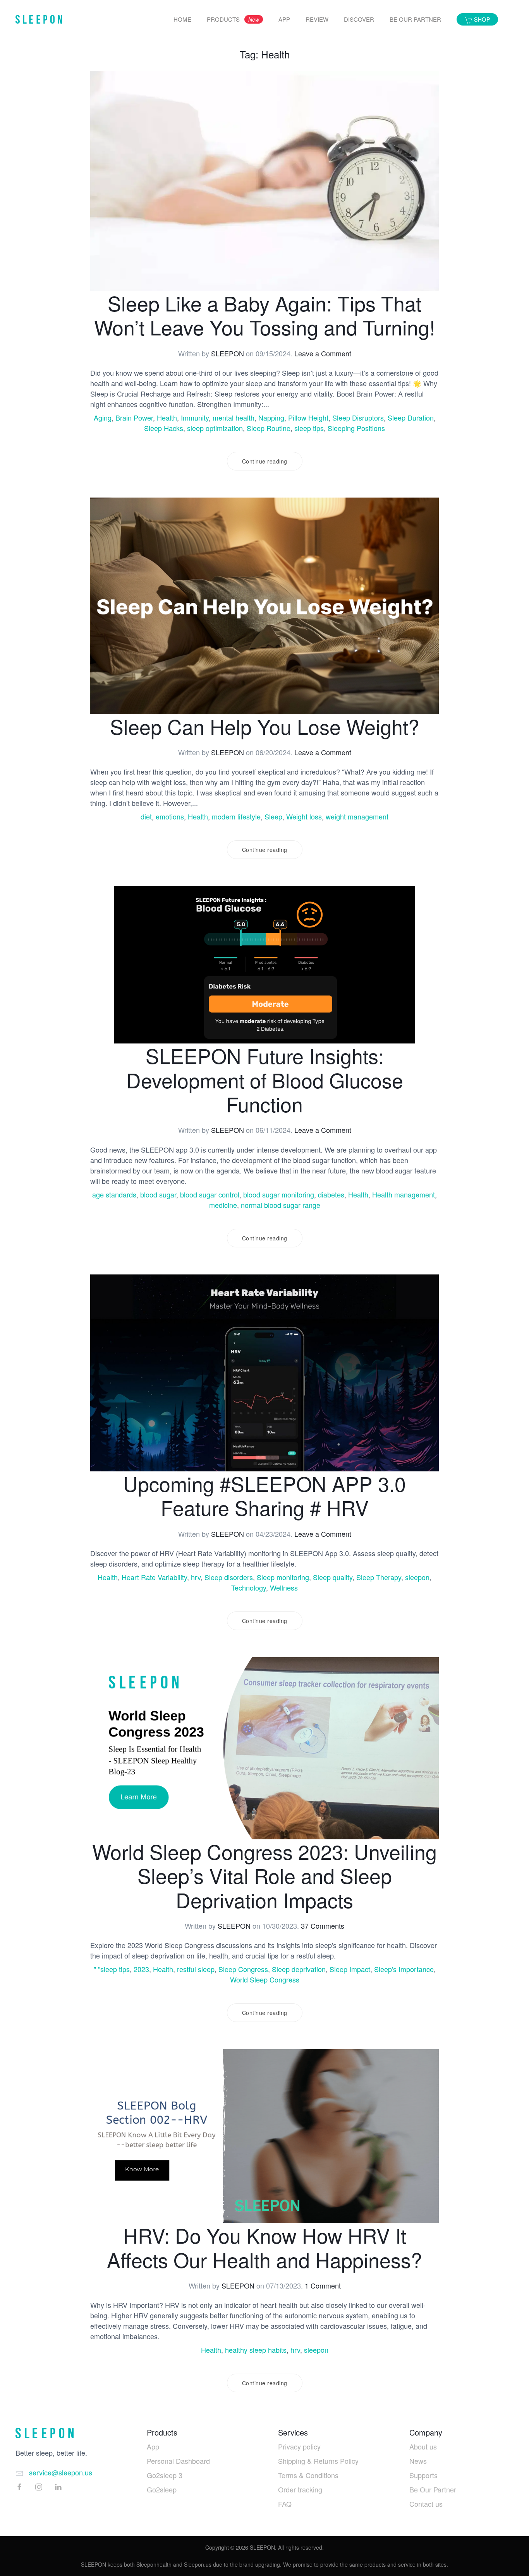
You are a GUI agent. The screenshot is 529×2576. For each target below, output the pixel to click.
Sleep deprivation (299, 1969)
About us (423, 2446)
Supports (423, 2475)
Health (167, 417)
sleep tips (309, 428)
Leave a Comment (323, 353)
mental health (234, 417)
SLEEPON (228, 353)
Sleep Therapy (379, 1577)
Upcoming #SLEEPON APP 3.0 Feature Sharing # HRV (264, 1495)
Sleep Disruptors (358, 417)
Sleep (273, 816)
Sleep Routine (269, 428)
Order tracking (300, 2489)
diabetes (331, 1194)
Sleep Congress (243, 1969)
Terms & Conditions (308, 2475)
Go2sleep (162, 2489)
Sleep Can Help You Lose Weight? (265, 726)
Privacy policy (299, 2446)
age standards (114, 1194)
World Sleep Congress (265, 1979)
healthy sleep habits (256, 2350)
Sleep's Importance (404, 1969)
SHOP (481, 19)
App (153, 2446)
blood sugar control (210, 1194)
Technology (249, 1587)
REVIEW (317, 19)
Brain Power (134, 417)
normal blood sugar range (281, 1205)
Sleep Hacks (164, 428)
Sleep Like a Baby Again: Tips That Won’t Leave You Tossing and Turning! (264, 315)
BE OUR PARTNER (415, 19)
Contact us (426, 2504)
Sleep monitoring (283, 1577)
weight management (357, 816)
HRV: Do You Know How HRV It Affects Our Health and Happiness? (264, 2247)
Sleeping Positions (356, 428)
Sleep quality (333, 1577)
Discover (359, 19)
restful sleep (196, 1969)
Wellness (284, 1587)
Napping (271, 417)
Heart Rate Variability (154, 1577)
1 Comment (323, 2285)
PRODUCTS (233, 19)
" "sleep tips (112, 1969)
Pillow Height (308, 417)
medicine (223, 1205)
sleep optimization (215, 428)
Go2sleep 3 (165, 2475)
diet (146, 816)
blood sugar (158, 1194)
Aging (103, 417)
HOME (182, 19)
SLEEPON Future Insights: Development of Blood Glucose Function (265, 1079)
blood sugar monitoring (279, 1194)
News (418, 2461)
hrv (196, 1577)
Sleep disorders (229, 1577)
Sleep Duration (411, 417)
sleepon (417, 1577)
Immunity (195, 417)
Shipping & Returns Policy (318, 2461)
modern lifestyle (236, 816)
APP (284, 19)
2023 (141, 1969)
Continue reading (265, 461)
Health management (404, 1194)
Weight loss (304, 816)
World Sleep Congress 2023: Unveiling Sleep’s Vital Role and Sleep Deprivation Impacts (264, 1875)
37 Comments (323, 1926)
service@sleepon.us (61, 2472)
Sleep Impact (350, 1969)
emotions (170, 816)
